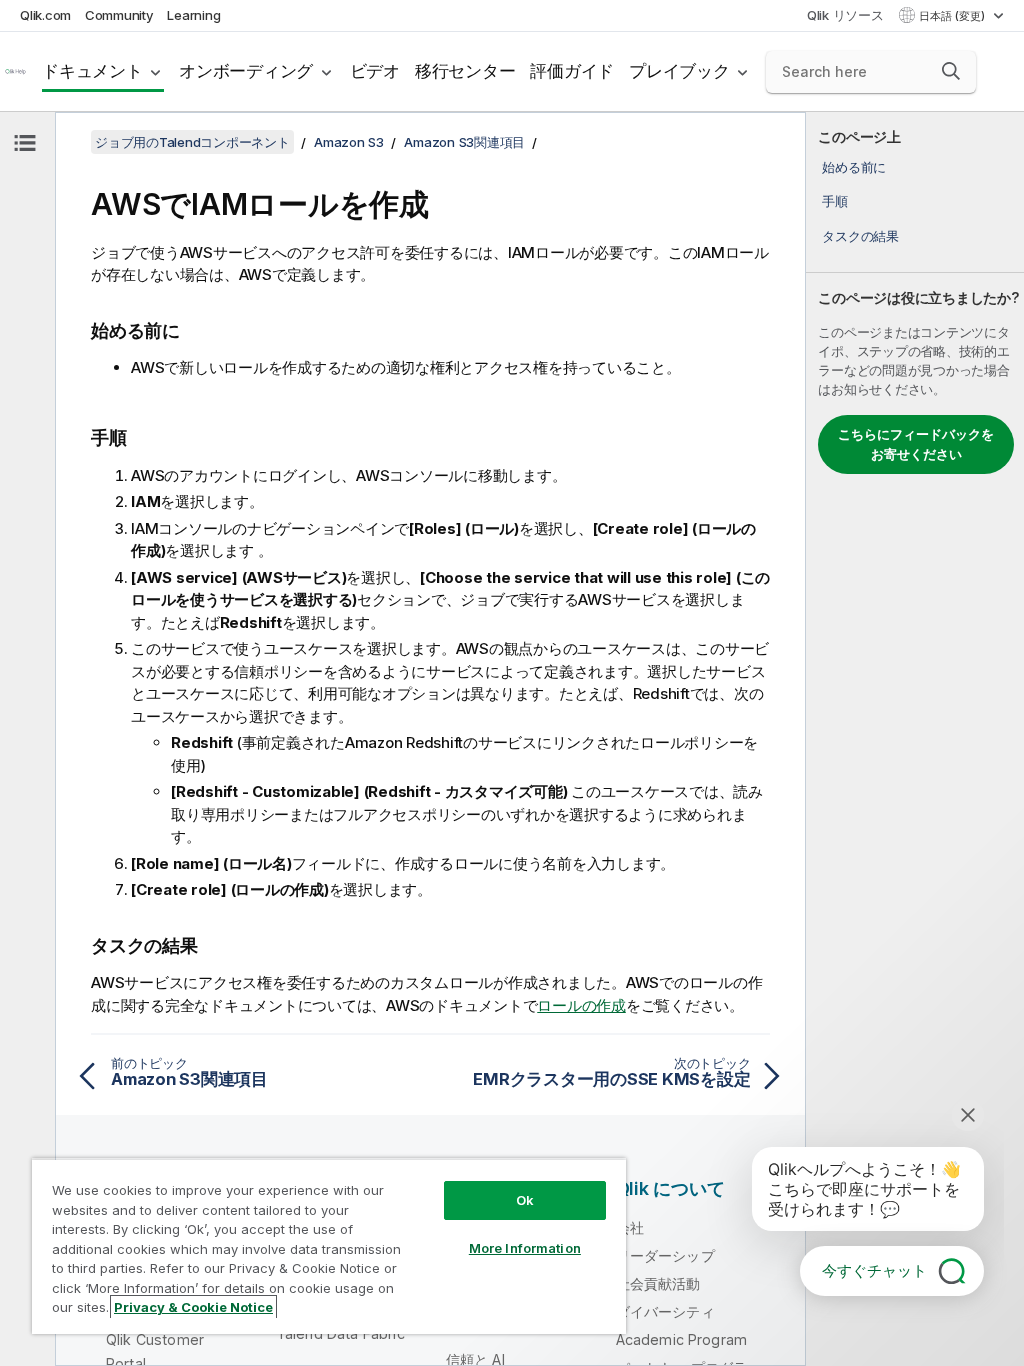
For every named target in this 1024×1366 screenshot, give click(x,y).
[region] (329, 1246)
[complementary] (915, 739)
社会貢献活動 (658, 1283)
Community (119, 15)
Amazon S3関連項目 (464, 142)
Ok (525, 1200)
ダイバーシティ (665, 1311)
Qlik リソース (845, 15)
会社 (630, 1227)
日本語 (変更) (953, 16)
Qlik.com (45, 15)
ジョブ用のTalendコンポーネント (192, 142)
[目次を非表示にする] (25, 143)
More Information (525, 1248)
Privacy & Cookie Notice (193, 1307)
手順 (835, 201)
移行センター (465, 71)
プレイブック (679, 71)
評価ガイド (572, 71)
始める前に (854, 167)
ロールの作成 (581, 1005)
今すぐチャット (874, 1270)
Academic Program (682, 1339)
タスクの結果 (860, 236)
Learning (193, 15)
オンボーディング (246, 71)
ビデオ (375, 71)
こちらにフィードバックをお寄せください (916, 444)
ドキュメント (92, 71)
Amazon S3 (349, 142)
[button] (951, 71)
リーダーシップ (665, 1255)
